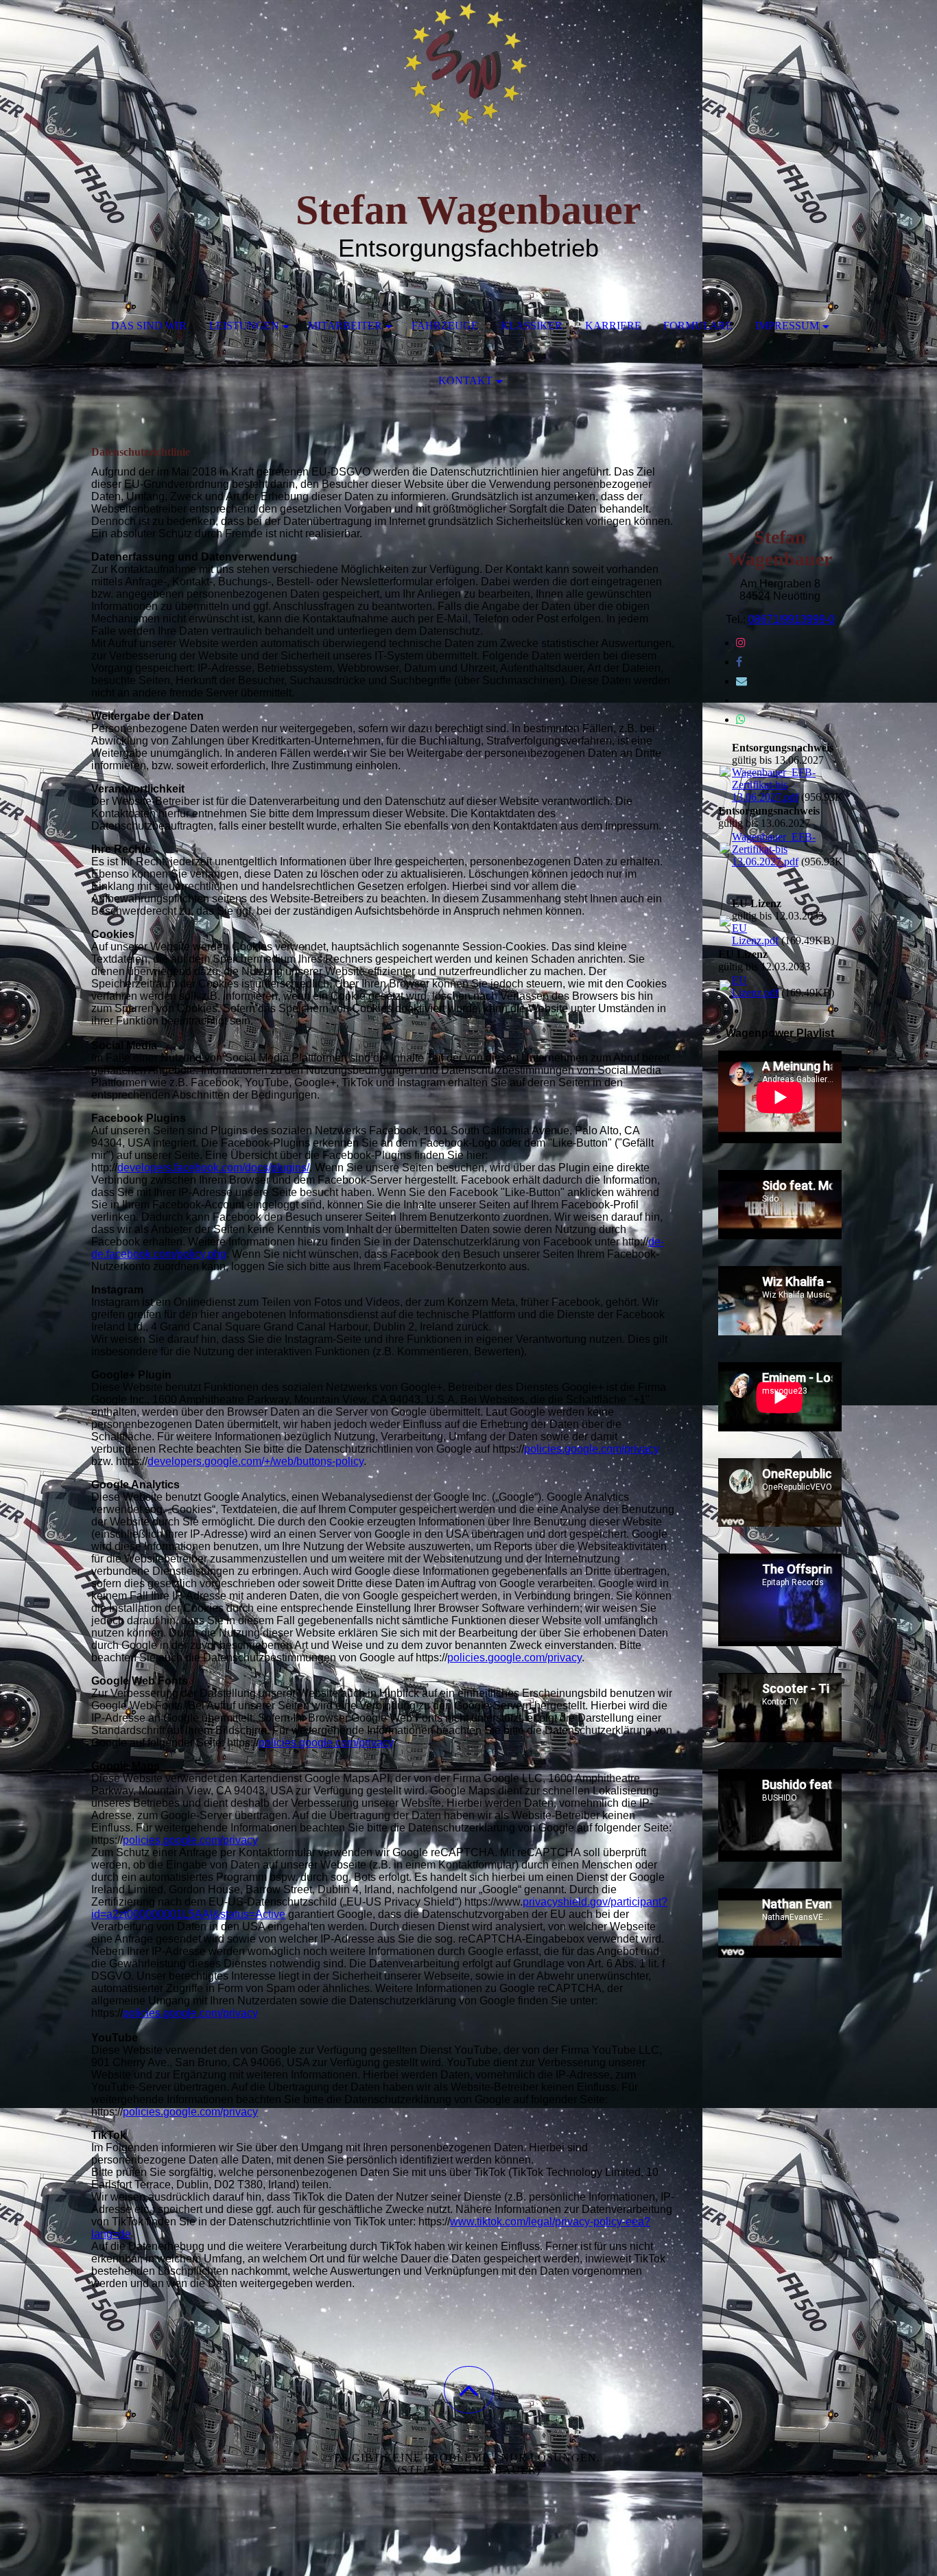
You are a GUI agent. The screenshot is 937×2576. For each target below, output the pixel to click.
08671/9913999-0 (792, 619)
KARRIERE (613, 326)
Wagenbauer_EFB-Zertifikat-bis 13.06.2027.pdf (774, 785)
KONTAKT (465, 380)
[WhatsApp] (741, 719)
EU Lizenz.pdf (755, 934)
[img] (468, 69)
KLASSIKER (532, 326)
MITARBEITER (345, 326)
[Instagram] (741, 643)
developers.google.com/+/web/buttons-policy (256, 1461)
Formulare (698, 326)
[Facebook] (739, 662)
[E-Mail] (742, 681)
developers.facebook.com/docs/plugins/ (213, 1168)
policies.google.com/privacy (592, 1449)
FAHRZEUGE (445, 326)
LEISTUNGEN (244, 326)
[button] (469, 2390)
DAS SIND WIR (149, 326)
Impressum (787, 326)
